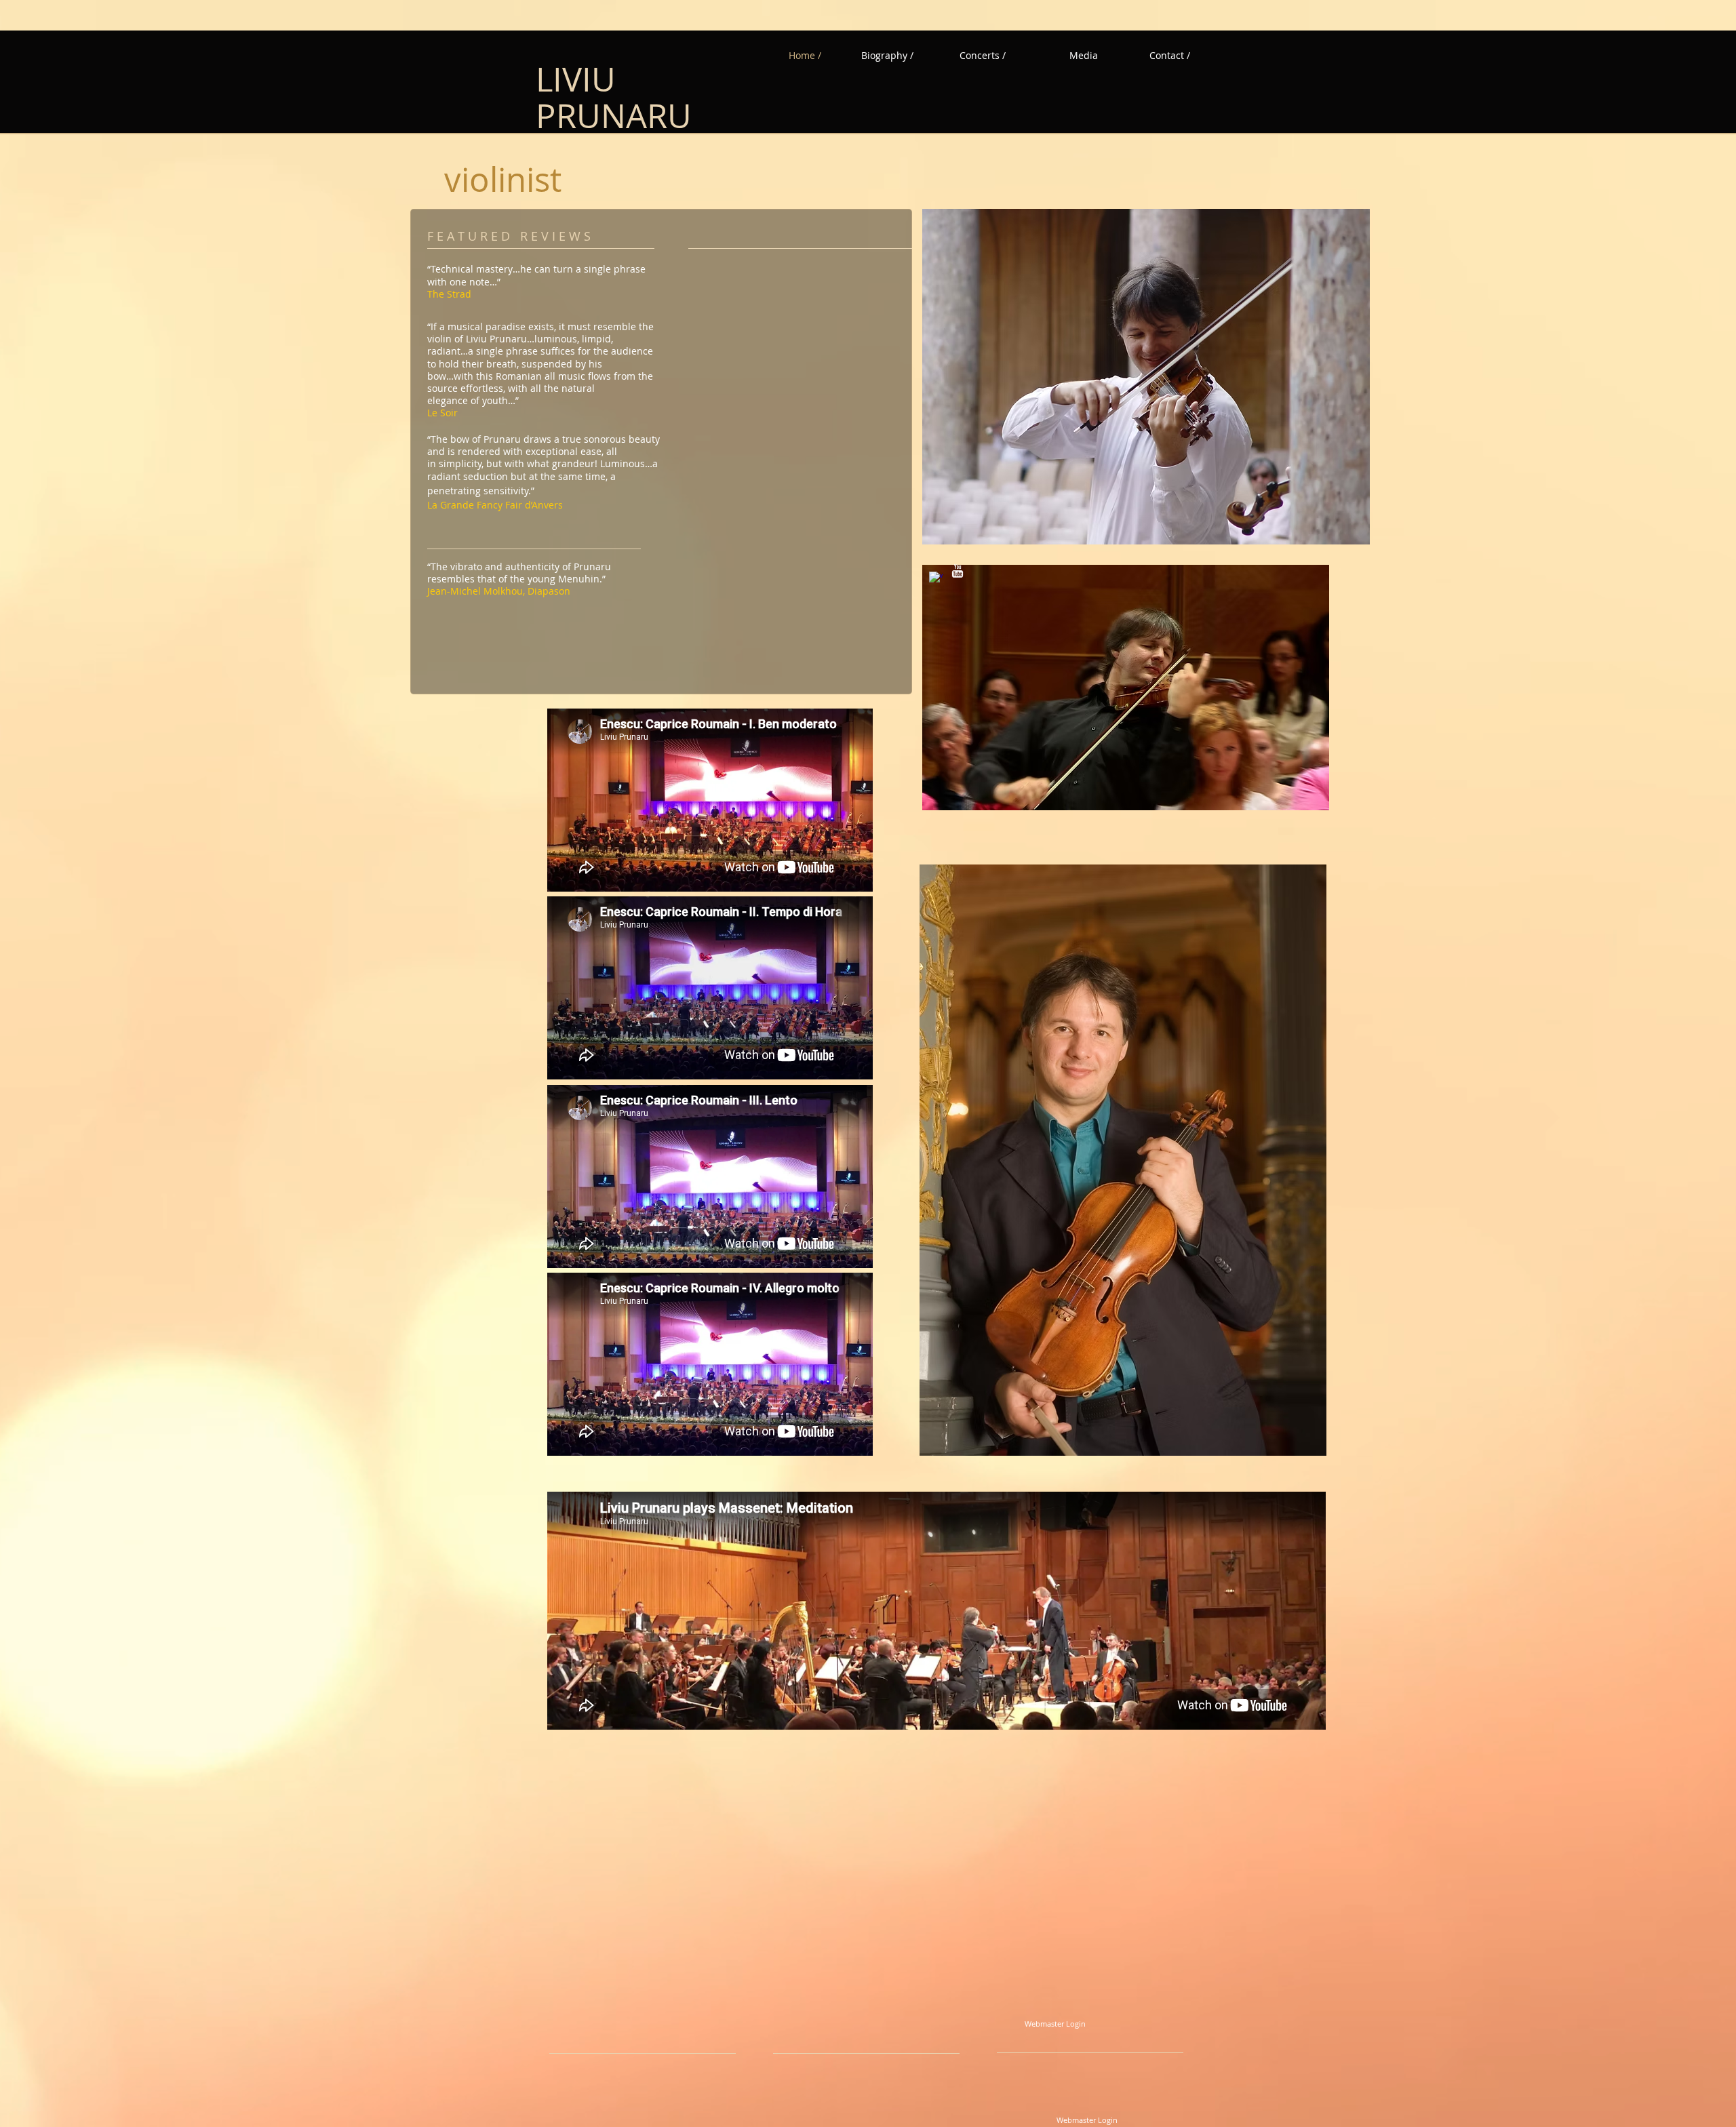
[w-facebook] (936, 578)
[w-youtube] (958, 571)
